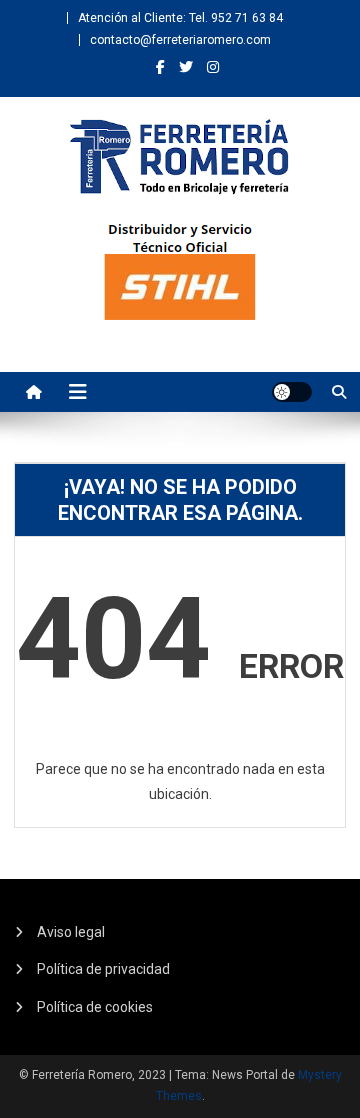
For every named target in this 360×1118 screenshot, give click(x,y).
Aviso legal (71, 932)
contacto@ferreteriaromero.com (180, 40)
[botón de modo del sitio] (292, 392)
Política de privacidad (103, 969)
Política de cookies (95, 1007)
